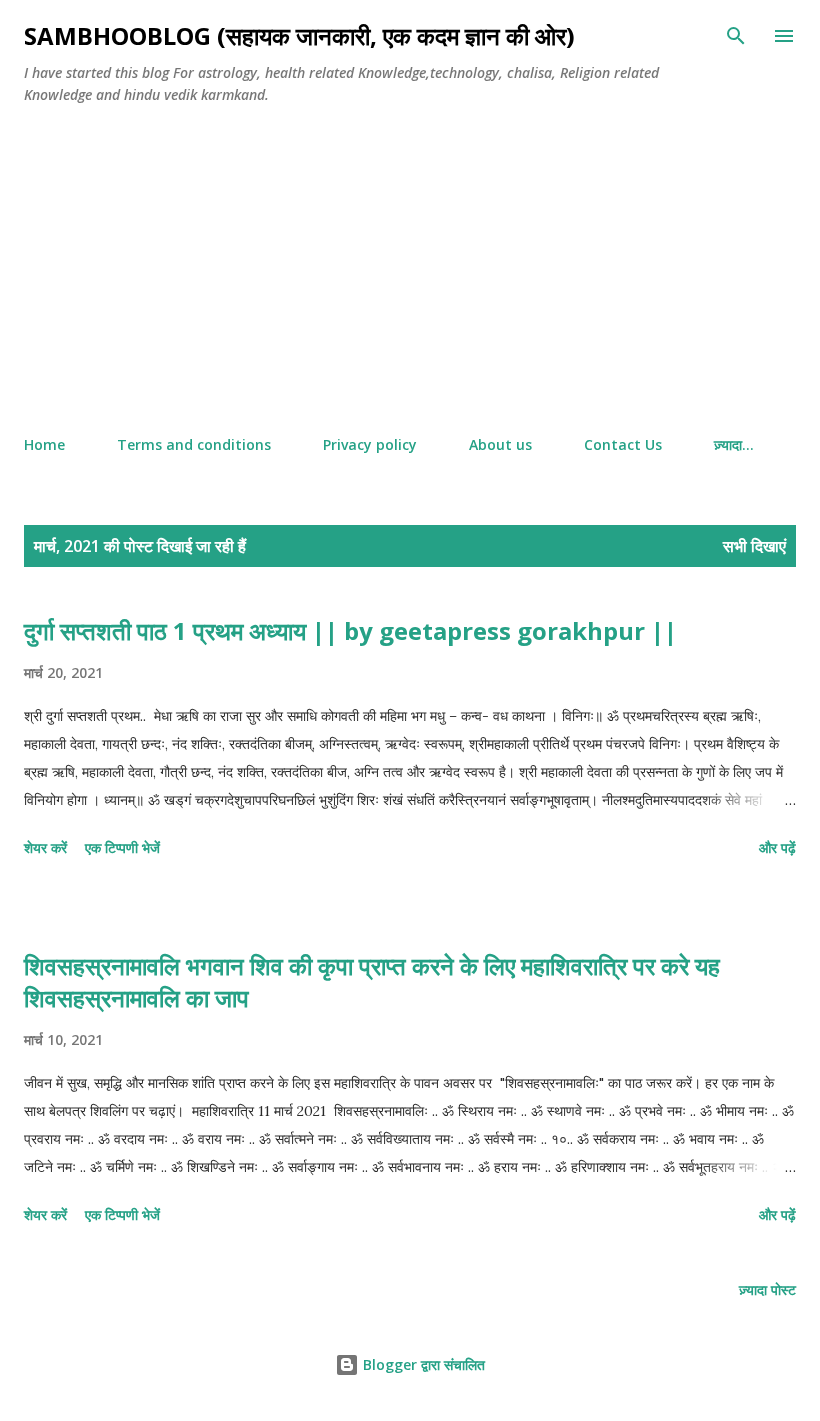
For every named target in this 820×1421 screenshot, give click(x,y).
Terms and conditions (194, 444)
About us (500, 444)
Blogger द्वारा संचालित (422, 1364)
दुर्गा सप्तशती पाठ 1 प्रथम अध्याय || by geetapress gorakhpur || (350, 630)
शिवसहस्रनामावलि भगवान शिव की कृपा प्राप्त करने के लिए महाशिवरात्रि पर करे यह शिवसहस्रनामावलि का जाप (372, 981)
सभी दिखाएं (754, 546)
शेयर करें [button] (45, 847)
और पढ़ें (777, 847)
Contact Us (623, 444)
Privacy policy (370, 444)
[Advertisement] (410, 271)
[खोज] (736, 36)
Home (44, 444)
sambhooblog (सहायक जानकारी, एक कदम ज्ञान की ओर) (299, 35)
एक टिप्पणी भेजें (122, 847)
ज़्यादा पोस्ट (767, 1289)
